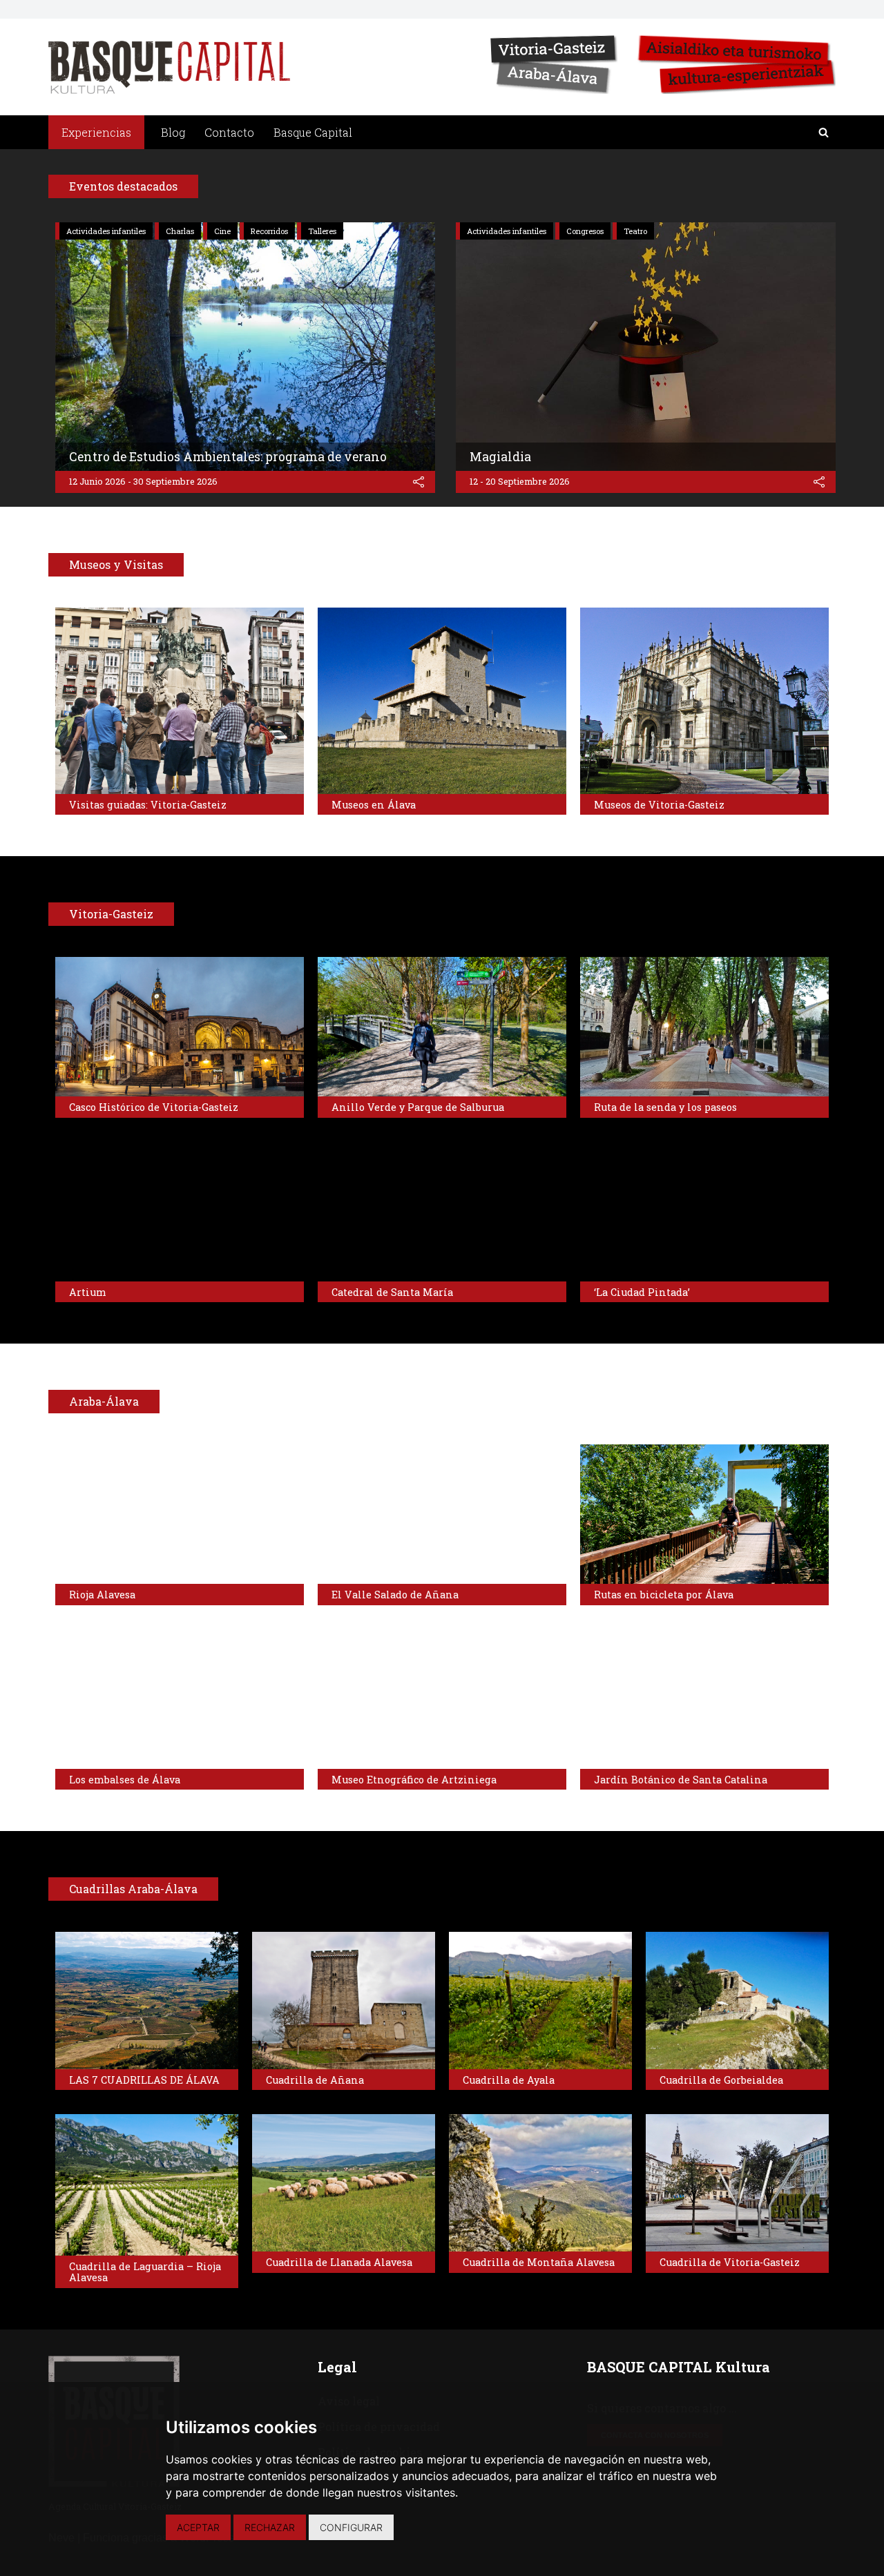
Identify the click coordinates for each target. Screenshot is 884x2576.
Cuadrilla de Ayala (509, 2080)
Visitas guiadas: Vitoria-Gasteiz (148, 805)
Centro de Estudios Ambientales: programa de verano (228, 457)
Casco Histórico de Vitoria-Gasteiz (154, 1107)
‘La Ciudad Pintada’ (642, 1292)
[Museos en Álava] (442, 701)
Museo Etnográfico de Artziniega (414, 1780)
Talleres (322, 231)
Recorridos (269, 231)
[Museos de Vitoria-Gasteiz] (704, 701)
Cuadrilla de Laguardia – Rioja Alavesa (145, 2272)
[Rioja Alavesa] (180, 1514)
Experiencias (96, 132)
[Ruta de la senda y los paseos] (704, 1027)
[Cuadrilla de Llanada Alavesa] (344, 2183)
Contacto (229, 132)
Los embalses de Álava (125, 1780)
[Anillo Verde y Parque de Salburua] (442, 1027)
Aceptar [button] (198, 2527)
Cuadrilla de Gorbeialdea (721, 2080)
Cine (222, 231)
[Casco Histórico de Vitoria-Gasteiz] (180, 1027)
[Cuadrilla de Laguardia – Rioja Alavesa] (147, 2185)
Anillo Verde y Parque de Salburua (418, 1107)
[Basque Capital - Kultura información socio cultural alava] (169, 67)
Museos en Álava (374, 805)
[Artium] (180, 1212)
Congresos (585, 231)
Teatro (635, 231)
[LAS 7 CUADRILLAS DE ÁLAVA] (147, 2001)
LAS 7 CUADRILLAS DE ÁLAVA (144, 2080)
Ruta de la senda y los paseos (665, 1107)
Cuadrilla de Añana (315, 2080)
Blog (173, 132)
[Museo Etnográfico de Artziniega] (442, 1699)
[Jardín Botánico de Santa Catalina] (704, 1699)
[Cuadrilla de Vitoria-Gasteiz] (737, 2183)
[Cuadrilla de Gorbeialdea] (737, 2001)
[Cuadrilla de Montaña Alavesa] (540, 2183)
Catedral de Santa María (392, 1292)
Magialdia (500, 457)
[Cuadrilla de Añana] (344, 2001)
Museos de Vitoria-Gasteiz (659, 805)
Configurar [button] (351, 2527)
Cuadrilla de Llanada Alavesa (339, 2262)
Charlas (180, 231)
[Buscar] (824, 132)
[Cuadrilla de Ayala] (540, 2001)
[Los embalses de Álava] (180, 1699)
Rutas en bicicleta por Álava (664, 1595)
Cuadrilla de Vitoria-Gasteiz (730, 2262)
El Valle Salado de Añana (395, 1595)
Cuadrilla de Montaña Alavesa (539, 2262)
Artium (88, 1292)
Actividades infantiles (106, 231)
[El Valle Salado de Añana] (442, 1514)
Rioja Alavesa (102, 1595)
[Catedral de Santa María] (442, 1212)
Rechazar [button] (270, 2527)
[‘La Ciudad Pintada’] (704, 1212)
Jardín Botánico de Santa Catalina (681, 1780)
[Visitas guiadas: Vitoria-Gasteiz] (180, 701)
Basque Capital (313, 132)
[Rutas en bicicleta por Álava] (704, 1514)
